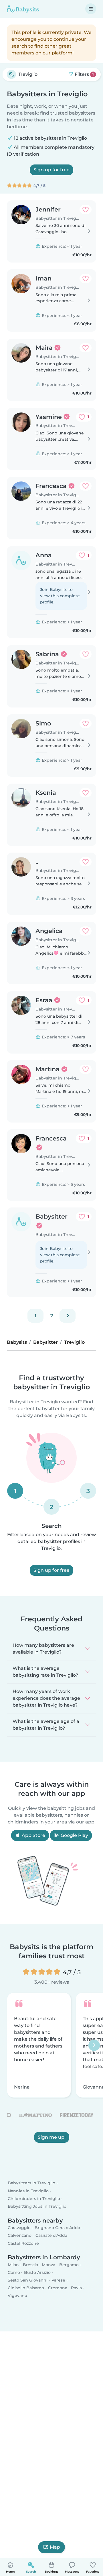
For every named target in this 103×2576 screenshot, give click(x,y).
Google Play (74, 1835)
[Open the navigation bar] (91, 9)
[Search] (11, 74)
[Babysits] (23, 9)
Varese (58, 2280)
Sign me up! (52, 2137)
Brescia (30, 2265)
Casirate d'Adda (51, 2235)
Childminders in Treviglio (34, 2199)
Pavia (76, 2288)
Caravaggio (19, 2228)
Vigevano (17, 2296)
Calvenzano (20, 2235)
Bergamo (69, 2265)
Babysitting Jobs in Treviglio (37, 2206)
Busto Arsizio (37, 2272)
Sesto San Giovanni (28, 2280)
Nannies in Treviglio (28, 2191)
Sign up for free (51, 170)
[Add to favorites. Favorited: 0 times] (86, 210)
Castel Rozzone (23, 2243)
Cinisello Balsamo (26, 2288)
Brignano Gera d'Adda (57, 2228)
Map (55, 2547)
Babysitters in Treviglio (31, 2183)
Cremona (58, 2288)
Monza (48, 2265)
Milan (13, 2265)
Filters (84, 74)
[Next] (68, 1316)
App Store (33, 1835)
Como (14, 2272)
